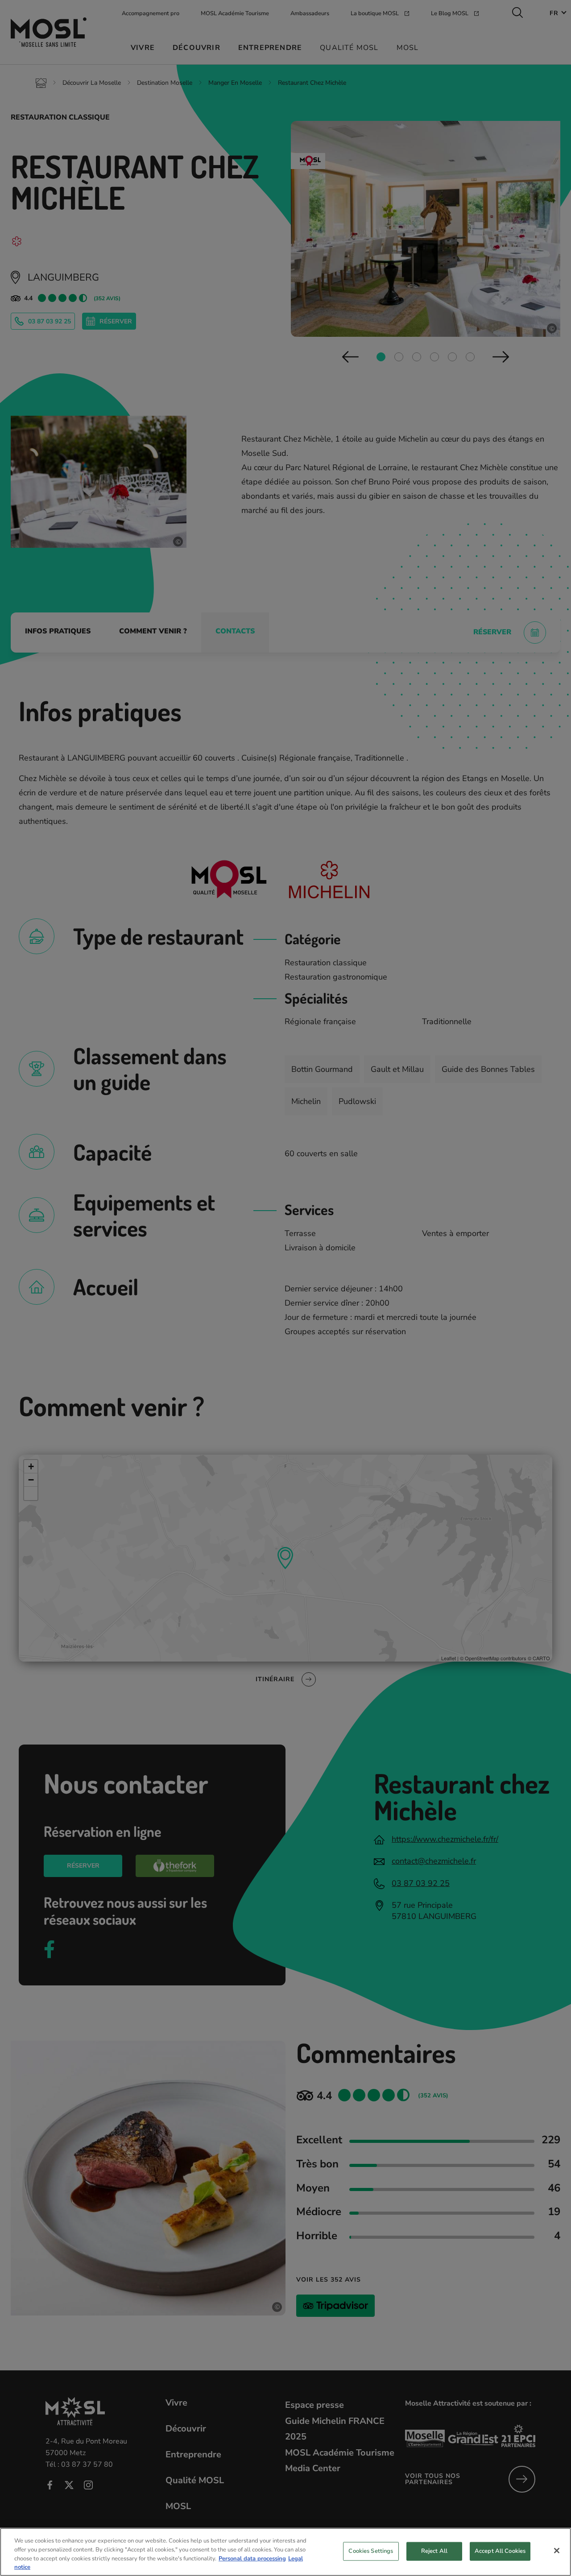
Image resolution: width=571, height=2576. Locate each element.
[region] (285, 2552)
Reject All (434, 2551)
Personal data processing (252, 2558)
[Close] (557, 2551)
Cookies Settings (371, 2551)
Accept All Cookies (500, 2551)
